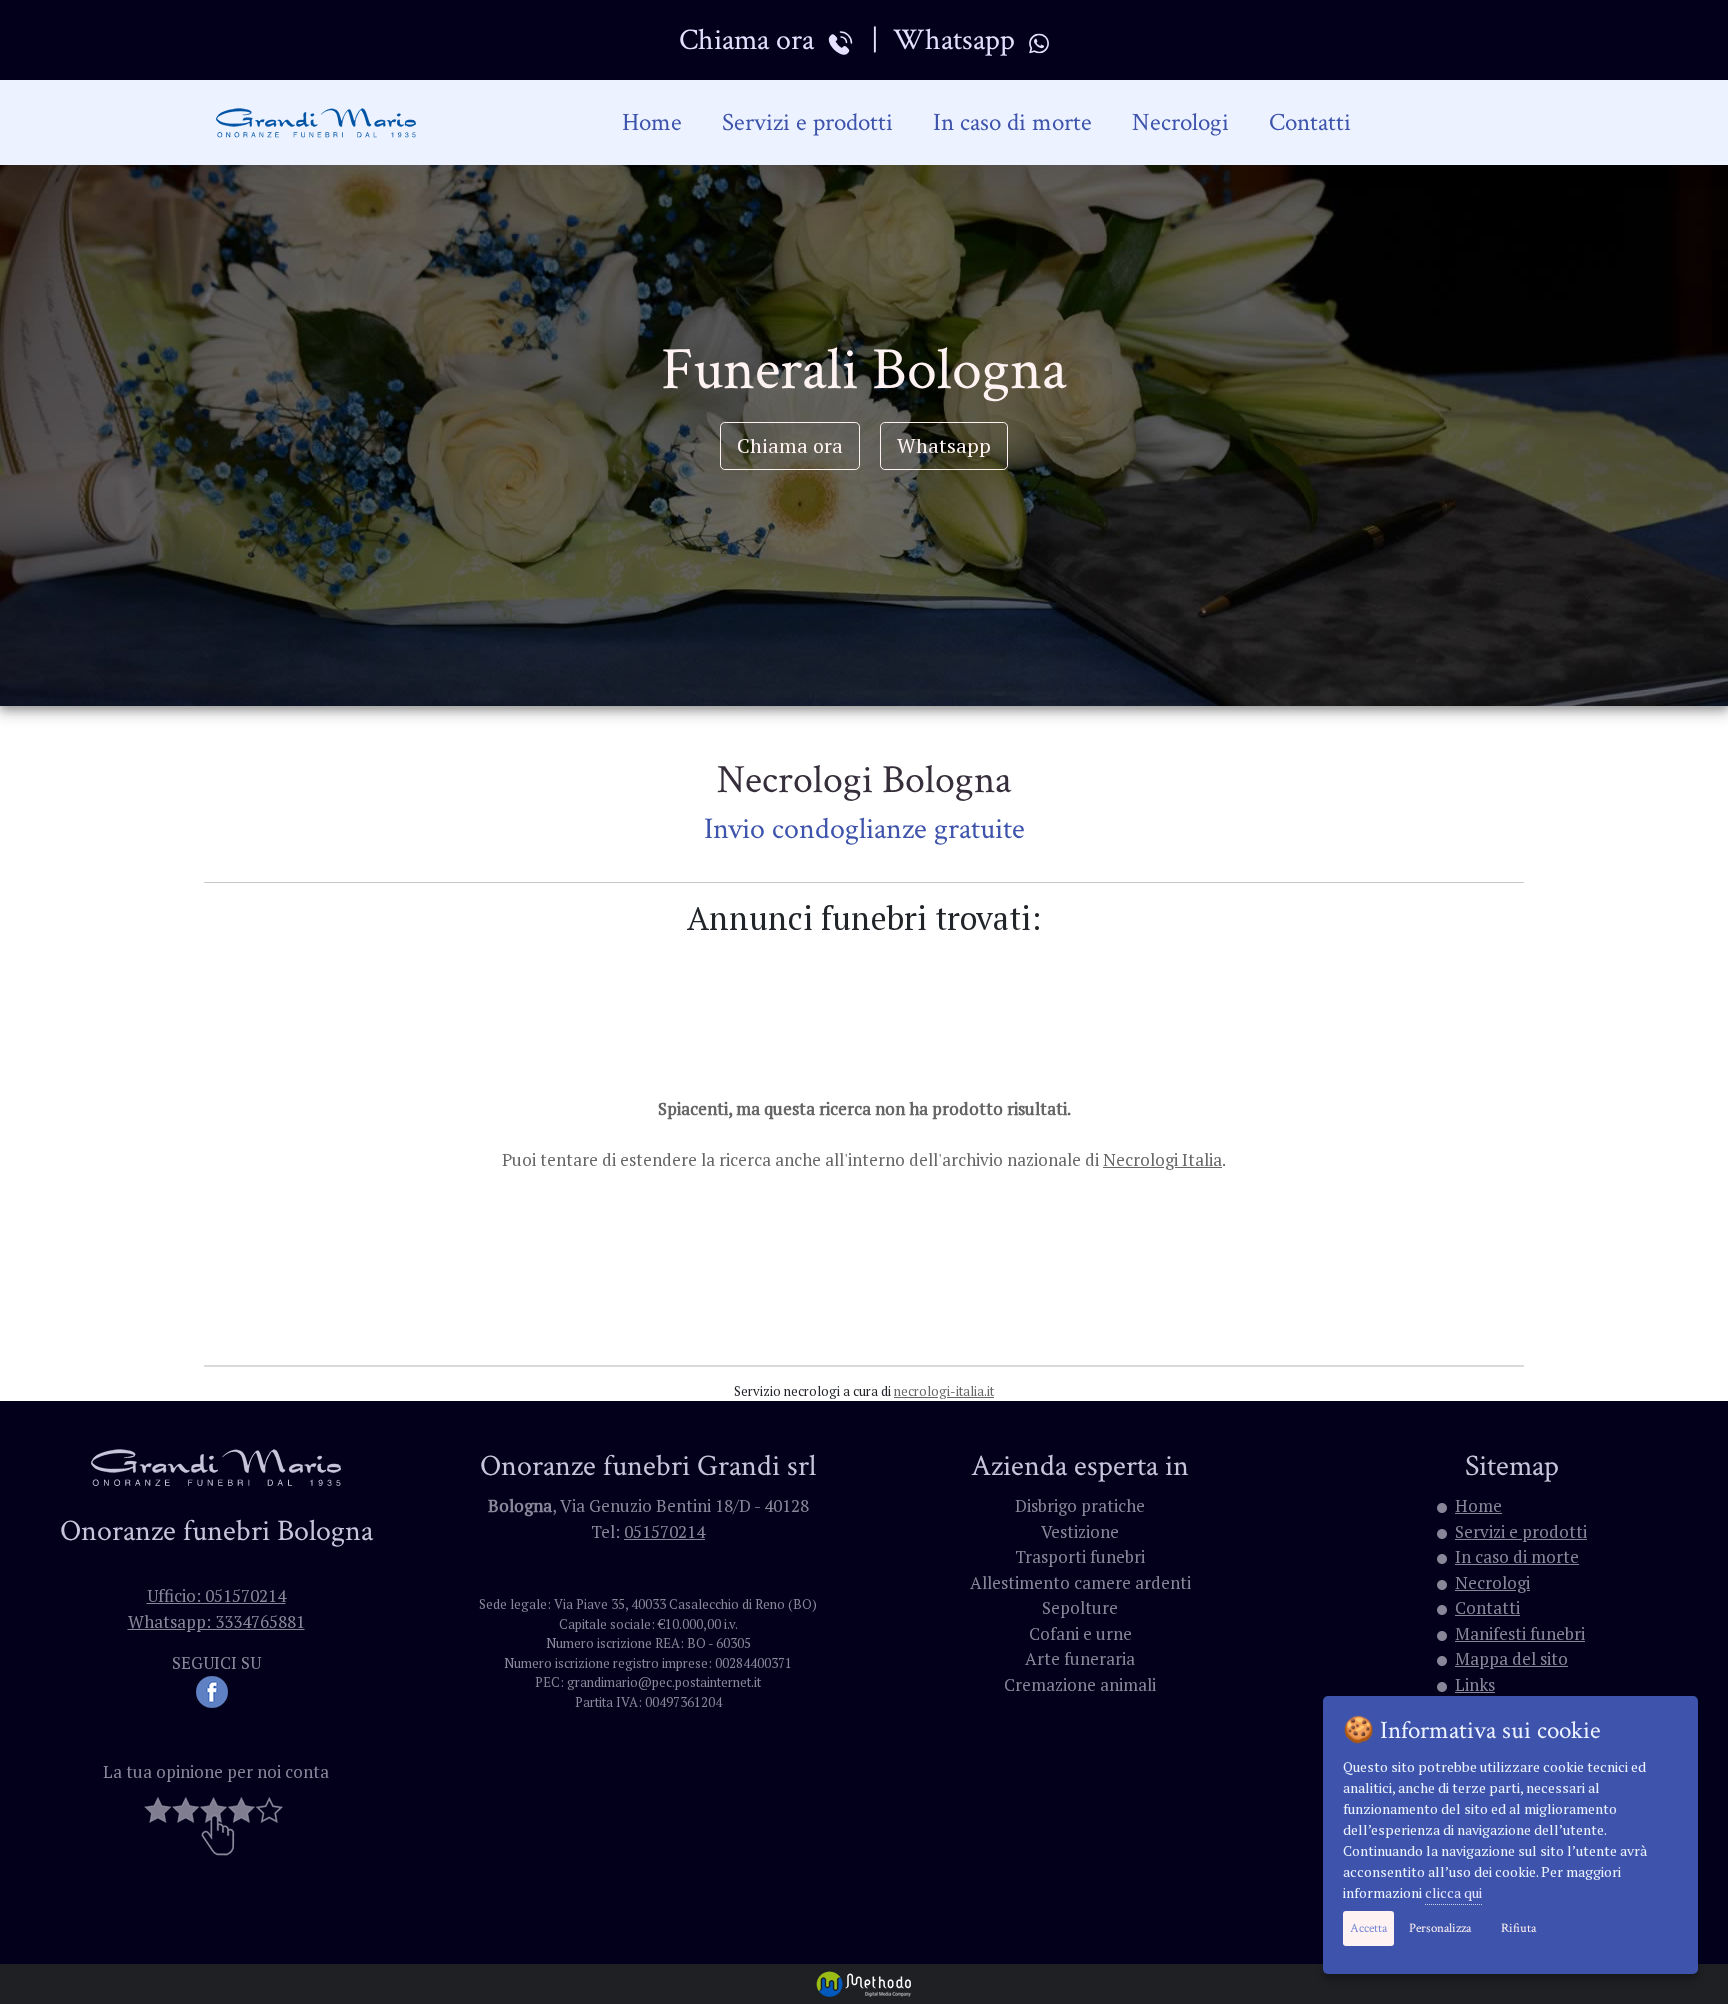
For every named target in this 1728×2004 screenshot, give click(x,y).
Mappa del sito (1511, 1658)
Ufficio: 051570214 (216, 1595)
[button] (216, 1824)
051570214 (664, 1531)
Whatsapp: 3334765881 (216, 1621)
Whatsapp (944, 445)
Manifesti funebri (1520, 1633)
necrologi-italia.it (944, 1391)
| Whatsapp (943, 39)
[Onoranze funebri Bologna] (318, 123)
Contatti (1310, 122)
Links (1475, 1684)
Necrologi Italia (1162, 1159)
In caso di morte (1012, 122)
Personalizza (1440, 1928)
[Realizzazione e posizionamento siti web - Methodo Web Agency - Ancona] (864, 1981)
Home (652, 122)
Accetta (1368, 1928)
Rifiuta (1518, 1928)
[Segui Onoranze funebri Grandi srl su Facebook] (216, 1689)
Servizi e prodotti (807, 122)
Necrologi (1180, 122)
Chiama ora (753, 39)
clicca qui (1453, 1892)
